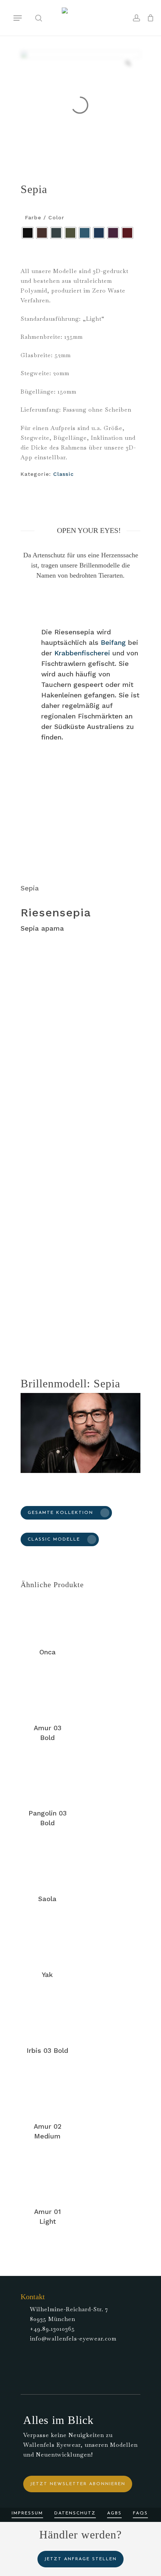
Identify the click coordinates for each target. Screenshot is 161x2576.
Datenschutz (75, 2513)
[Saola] (47, 1864)
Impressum (27, 2513)
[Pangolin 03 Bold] (47, 1779)
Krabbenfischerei (82, 653)
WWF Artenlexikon (76, 1315)
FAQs (140, 2513)
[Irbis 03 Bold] (47, 2016)
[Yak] (47, 1940)
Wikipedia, (124, 1315)
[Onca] (47, 1617)
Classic (63, 474)
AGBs (114, 2513)
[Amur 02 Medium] (47, 2092)
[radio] (28, 233)
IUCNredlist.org (44, 1324)
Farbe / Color (45, 217)
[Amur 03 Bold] (47, 1693)
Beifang (113, 642)
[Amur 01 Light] (47, 2177)
